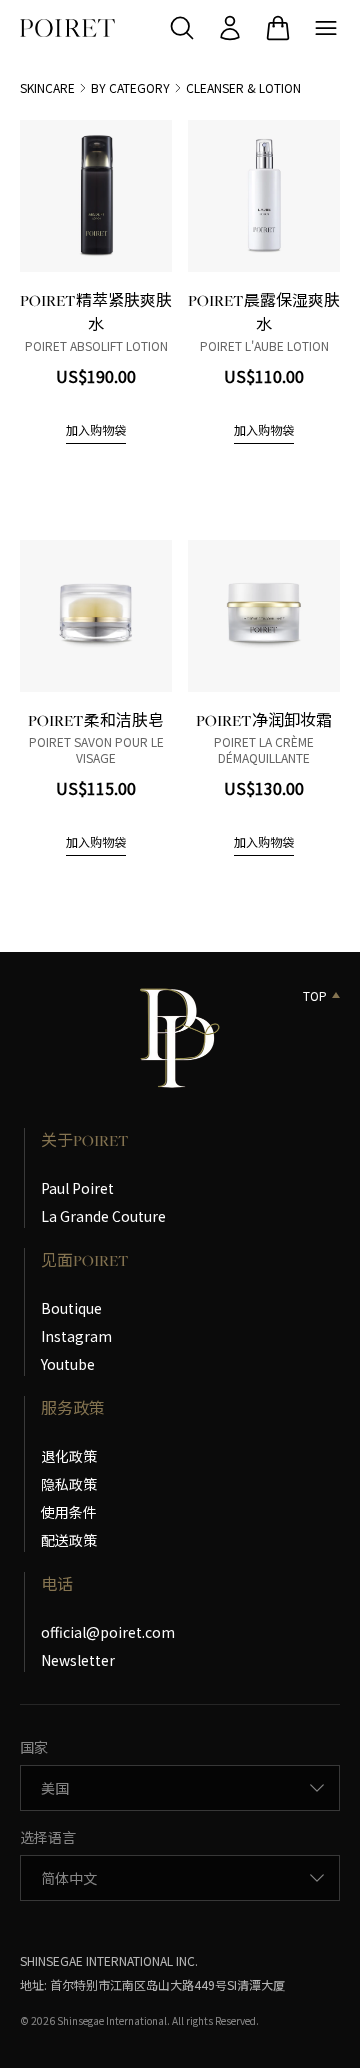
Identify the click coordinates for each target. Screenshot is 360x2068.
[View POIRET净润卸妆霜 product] (264, 616)
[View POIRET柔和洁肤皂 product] (96, 616)
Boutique (71, 1308)
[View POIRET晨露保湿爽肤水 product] (264, 196)
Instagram (76, 1336)
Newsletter (78, 1660)
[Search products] (182, 28)
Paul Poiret (77, 1188)
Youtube (68, 1364)
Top (315, 996)
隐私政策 (69, 1484)
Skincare (47, 88)
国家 (34, 1747)
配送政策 (69, 1540)
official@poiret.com (108, 1632)
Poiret (67, 28)
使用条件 (69, 1512)
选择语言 (48, 1837)
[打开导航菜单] (326, 28)
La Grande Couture (103, 1216)
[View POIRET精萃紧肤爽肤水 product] (96, 196)
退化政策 (69, 1456)
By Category (130, 88)
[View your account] (230, 28)
